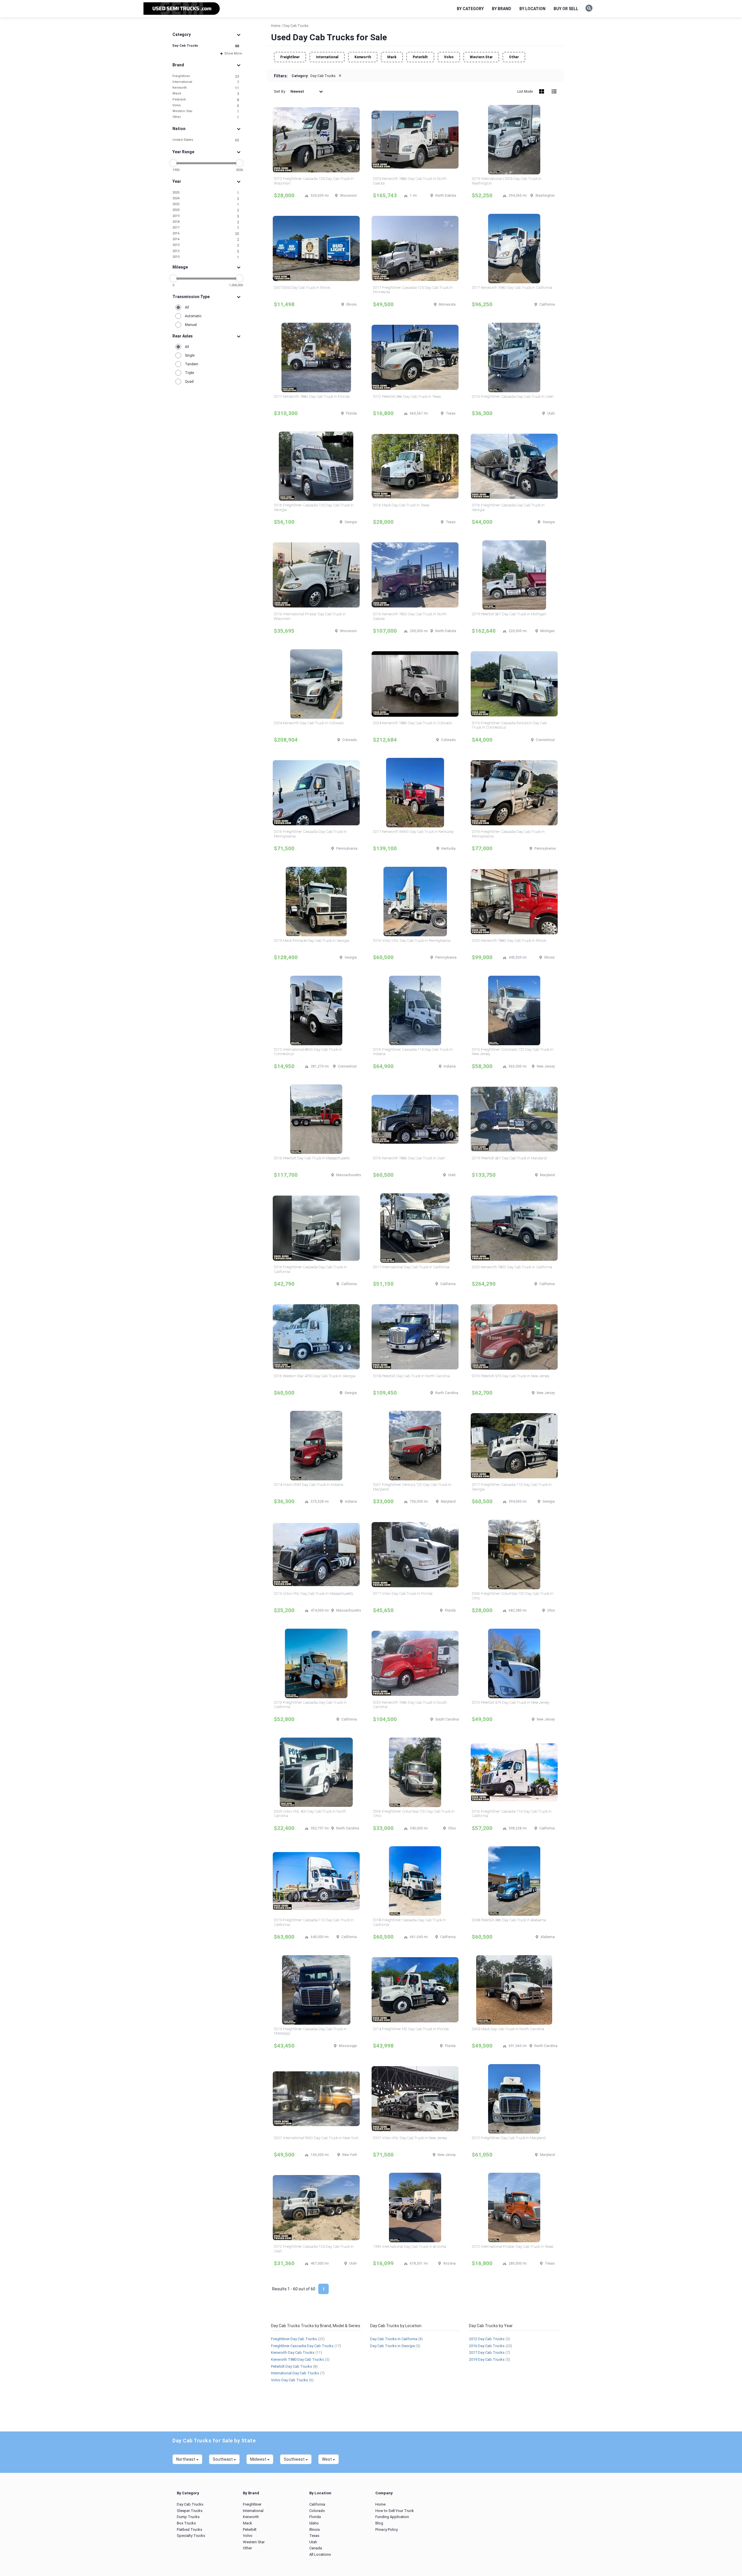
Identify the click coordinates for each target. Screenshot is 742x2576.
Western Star (206, 111)
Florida (315, 2517)
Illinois (315, 2530)
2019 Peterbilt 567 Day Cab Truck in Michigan (509, 614)
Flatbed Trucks (190, 2530)
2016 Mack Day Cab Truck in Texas (401, 505)
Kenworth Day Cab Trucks (293, 2352)
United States (206, 140)
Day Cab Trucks (206, 46)
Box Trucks (186, 2523)
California (317, 2504)
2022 (206, 204)
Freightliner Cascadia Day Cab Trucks (302, 2346)
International (206, 82)
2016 (206, 234)
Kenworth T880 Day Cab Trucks (298, 2359)
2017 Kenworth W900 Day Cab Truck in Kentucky (413, 832)
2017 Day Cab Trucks (487, 2352)
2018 (206, 222)
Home (380, 2504)
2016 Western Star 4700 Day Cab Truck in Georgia (315, 1376)
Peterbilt (206, 100)
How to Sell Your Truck (395, 2511)
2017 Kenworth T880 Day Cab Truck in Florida (312, 396)
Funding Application (392, 2517)
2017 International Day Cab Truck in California (411, 1267)
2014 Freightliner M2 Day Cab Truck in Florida (411, 2029)
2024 (206, 199)
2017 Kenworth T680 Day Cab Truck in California (512, 288)
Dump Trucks (188, 2517)
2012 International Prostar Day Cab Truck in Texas (513, 2246)
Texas (314, 2536)
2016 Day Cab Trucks (487, 2346)
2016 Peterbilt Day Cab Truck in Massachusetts (312, 1158)
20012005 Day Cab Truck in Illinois (302, 288)
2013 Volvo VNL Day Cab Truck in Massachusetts (313, 1593)
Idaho (314, 2523)
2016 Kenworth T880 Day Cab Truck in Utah (409, 1158)
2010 (206, 257)
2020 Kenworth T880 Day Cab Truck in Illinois (509, 941)
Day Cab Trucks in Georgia (392, 2346)
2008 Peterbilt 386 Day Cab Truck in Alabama (509, 1920)
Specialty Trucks (191, 2536)
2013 (206, 245)
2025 (206, 193)
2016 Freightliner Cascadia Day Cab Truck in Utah (513, 396)
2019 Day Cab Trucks (487, 2359)
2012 (206, 251)
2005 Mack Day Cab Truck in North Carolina (508, 2029)
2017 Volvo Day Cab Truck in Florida (403, 1593)
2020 (206, 210)
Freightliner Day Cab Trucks (294, 2339)
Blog (379, 2523)
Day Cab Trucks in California (394, 2339)
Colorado (317, 2511)
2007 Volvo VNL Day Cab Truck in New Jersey (410, 2138)
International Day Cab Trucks (295, 2373)
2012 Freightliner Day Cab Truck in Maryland (509, 2138)
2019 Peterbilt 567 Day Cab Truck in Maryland (509, 1158)
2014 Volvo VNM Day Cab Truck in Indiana (309, 1485)
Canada (316, 2548)
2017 (206, 228)
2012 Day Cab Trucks (487, 2339)
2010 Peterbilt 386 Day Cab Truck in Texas (407, 396)
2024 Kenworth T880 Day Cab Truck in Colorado (413, 723)
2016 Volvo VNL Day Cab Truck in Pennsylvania (412, 941)
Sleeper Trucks (190, 2511)
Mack (206, 94)
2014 (206, 239)
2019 (206, 216)
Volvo (206, 106)
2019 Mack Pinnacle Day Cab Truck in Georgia (312, 941)
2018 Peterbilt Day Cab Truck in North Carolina (411, 1376)
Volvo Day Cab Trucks (290, 2380)
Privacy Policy (387, 2530)
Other (206, 117)
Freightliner (206, 76)
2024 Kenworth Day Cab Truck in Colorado (309, 723)
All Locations (320, 2554)
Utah (313, 2542)
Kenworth (206, 88)
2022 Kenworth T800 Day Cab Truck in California (512, 1267)
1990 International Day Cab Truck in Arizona (410, 2246)
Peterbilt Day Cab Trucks (292, 2366)
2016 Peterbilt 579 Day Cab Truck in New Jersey (511, 1376)
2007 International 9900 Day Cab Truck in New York (316, 2138)
